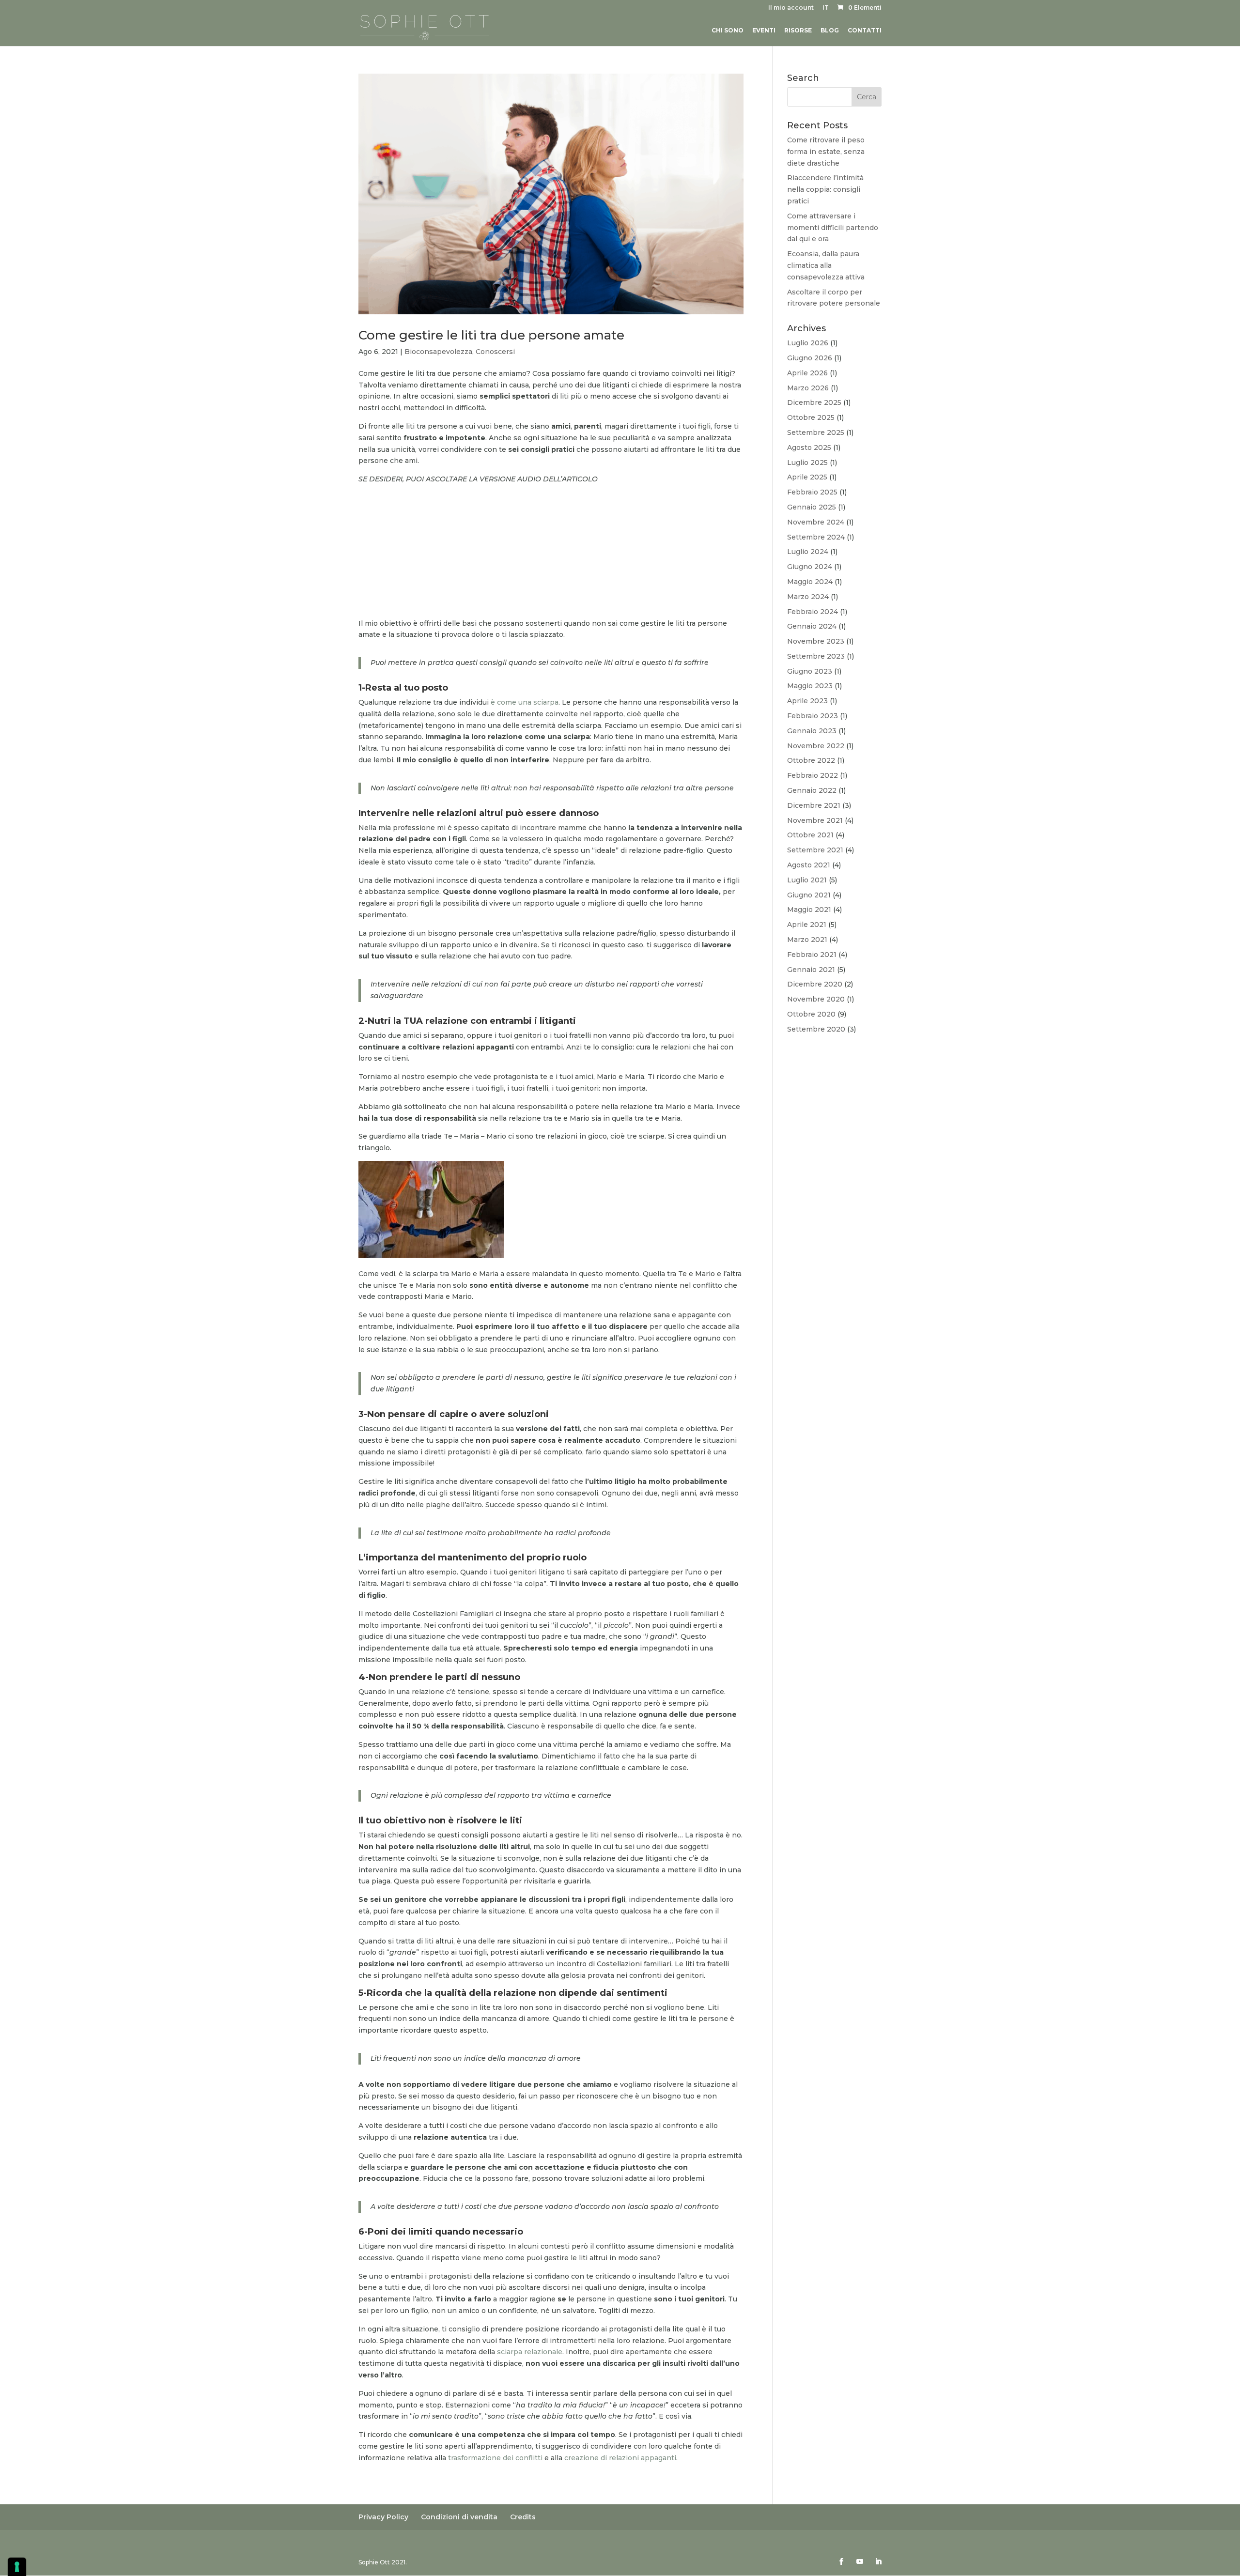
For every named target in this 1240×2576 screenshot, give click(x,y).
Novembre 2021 (815, 820)
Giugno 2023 (810, 671)
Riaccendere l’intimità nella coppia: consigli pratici (825, 189)
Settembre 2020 (816, 1029)
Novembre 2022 (816, 746)
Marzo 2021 (807, 940)
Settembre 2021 (815, 850)
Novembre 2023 (816, 641)
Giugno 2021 (809, 895)
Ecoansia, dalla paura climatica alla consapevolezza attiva (826, 265)
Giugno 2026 (810, 358)
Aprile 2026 (807, 373)
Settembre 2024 (816, 537)
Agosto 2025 (809, 447)
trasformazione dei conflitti (495, 2458)
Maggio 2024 (810, 582)
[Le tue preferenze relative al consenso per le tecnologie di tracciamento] (17, 2567)
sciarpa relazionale (529, 2352)
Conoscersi (495, 352)
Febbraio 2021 (812, 955)
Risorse (798, 31)
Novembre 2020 (816, 999)
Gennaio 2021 (811, 970)
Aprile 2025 (807, 477)
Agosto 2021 (809, 865)
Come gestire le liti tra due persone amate (491, 335)
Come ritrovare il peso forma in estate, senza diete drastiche (826, 152)
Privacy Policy (383, 2517)
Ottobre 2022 (811, 760)
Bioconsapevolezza (438, 352)
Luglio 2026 (808, 343)
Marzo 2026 (808, 388)
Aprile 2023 (807, 701)
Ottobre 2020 (811, 1014)
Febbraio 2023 (813, 716)
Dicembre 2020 (815, 984)
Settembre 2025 (816, 432)
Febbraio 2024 (813, 612)
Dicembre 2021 (814, 805)
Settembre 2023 (816, 656)
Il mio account (791, 8)
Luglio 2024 (808, 552)
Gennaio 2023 (812, 731)
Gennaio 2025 (812, 507)
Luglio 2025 (807, 463)
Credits (523, 2517)
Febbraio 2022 (813, 775)
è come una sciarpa (525, 702)
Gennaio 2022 (812, 790)
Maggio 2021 (809, 910)
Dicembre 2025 (814, 402)
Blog (830, 31)
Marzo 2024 (808, 597)
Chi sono (728, 31)
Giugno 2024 (810, 567)
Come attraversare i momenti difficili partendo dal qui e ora (833, 228)
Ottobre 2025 (811, 417)
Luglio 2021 (807, 880)
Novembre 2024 (816, 522)
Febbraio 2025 (812, 492)
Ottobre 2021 (810, 835)
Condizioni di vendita (459, 2517)
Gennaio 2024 (812, 626)
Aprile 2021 (807, 925)
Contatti (865, 31)
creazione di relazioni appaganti (620, 2458)
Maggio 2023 (810, 686)
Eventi (764, 31)
